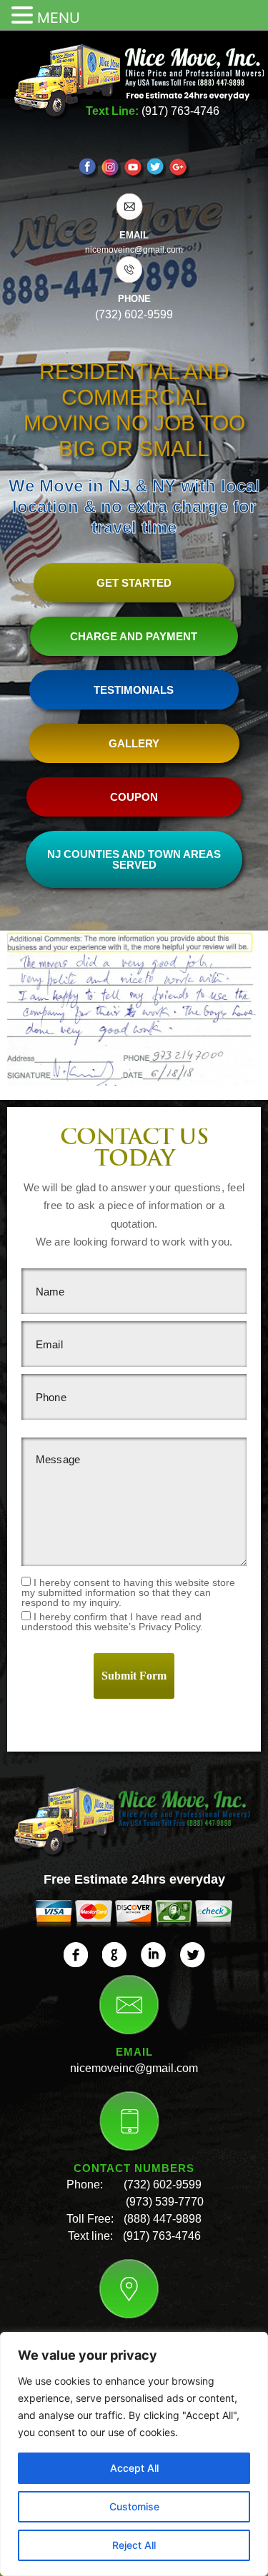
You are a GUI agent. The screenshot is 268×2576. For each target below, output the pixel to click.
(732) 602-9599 (163, 2184)
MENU (59, 18)
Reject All (134, 2545)
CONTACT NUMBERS (134, 2168)
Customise (134, 2506)
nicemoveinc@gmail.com (134, 2068)
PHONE (134, 299)
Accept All (134, 2468)
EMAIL (134, 235)
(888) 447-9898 (163, 2219)
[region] (134, 2454)
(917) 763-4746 (180, 111)
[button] (24, 16)
